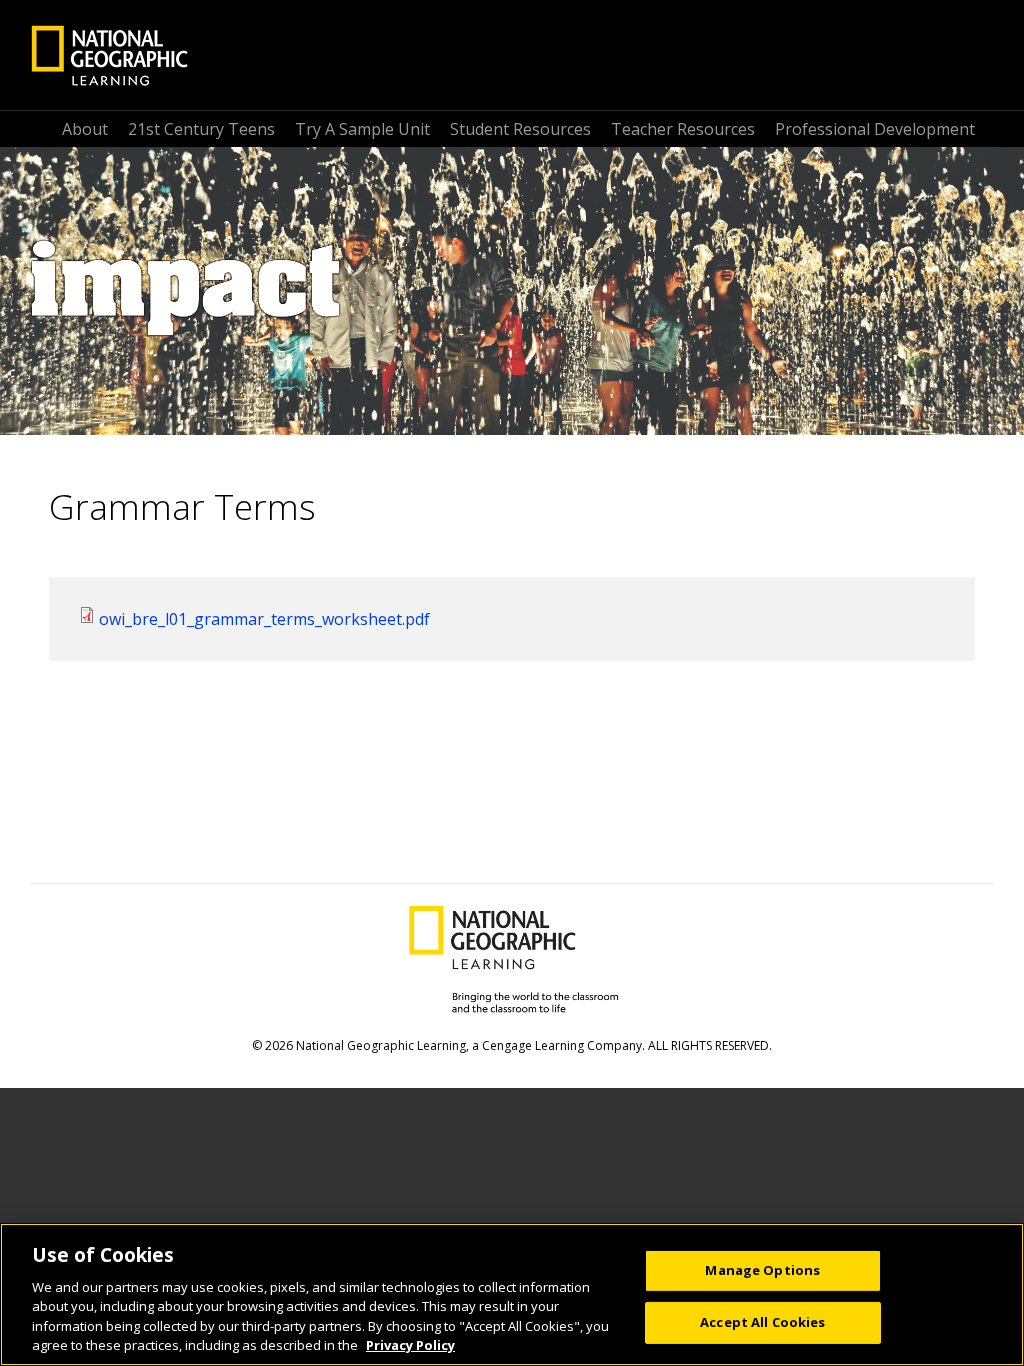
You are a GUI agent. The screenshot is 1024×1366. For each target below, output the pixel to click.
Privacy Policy (410, 1345)
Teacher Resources (683, 129)
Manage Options (762, 1270)
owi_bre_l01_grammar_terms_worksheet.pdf (264, 619)
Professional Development (875, 129)
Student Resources (520, 129)
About (85, 129)
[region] (512, 1294)
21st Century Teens (201, 129)
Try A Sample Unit (362, 129)
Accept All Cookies (762, 1322)
